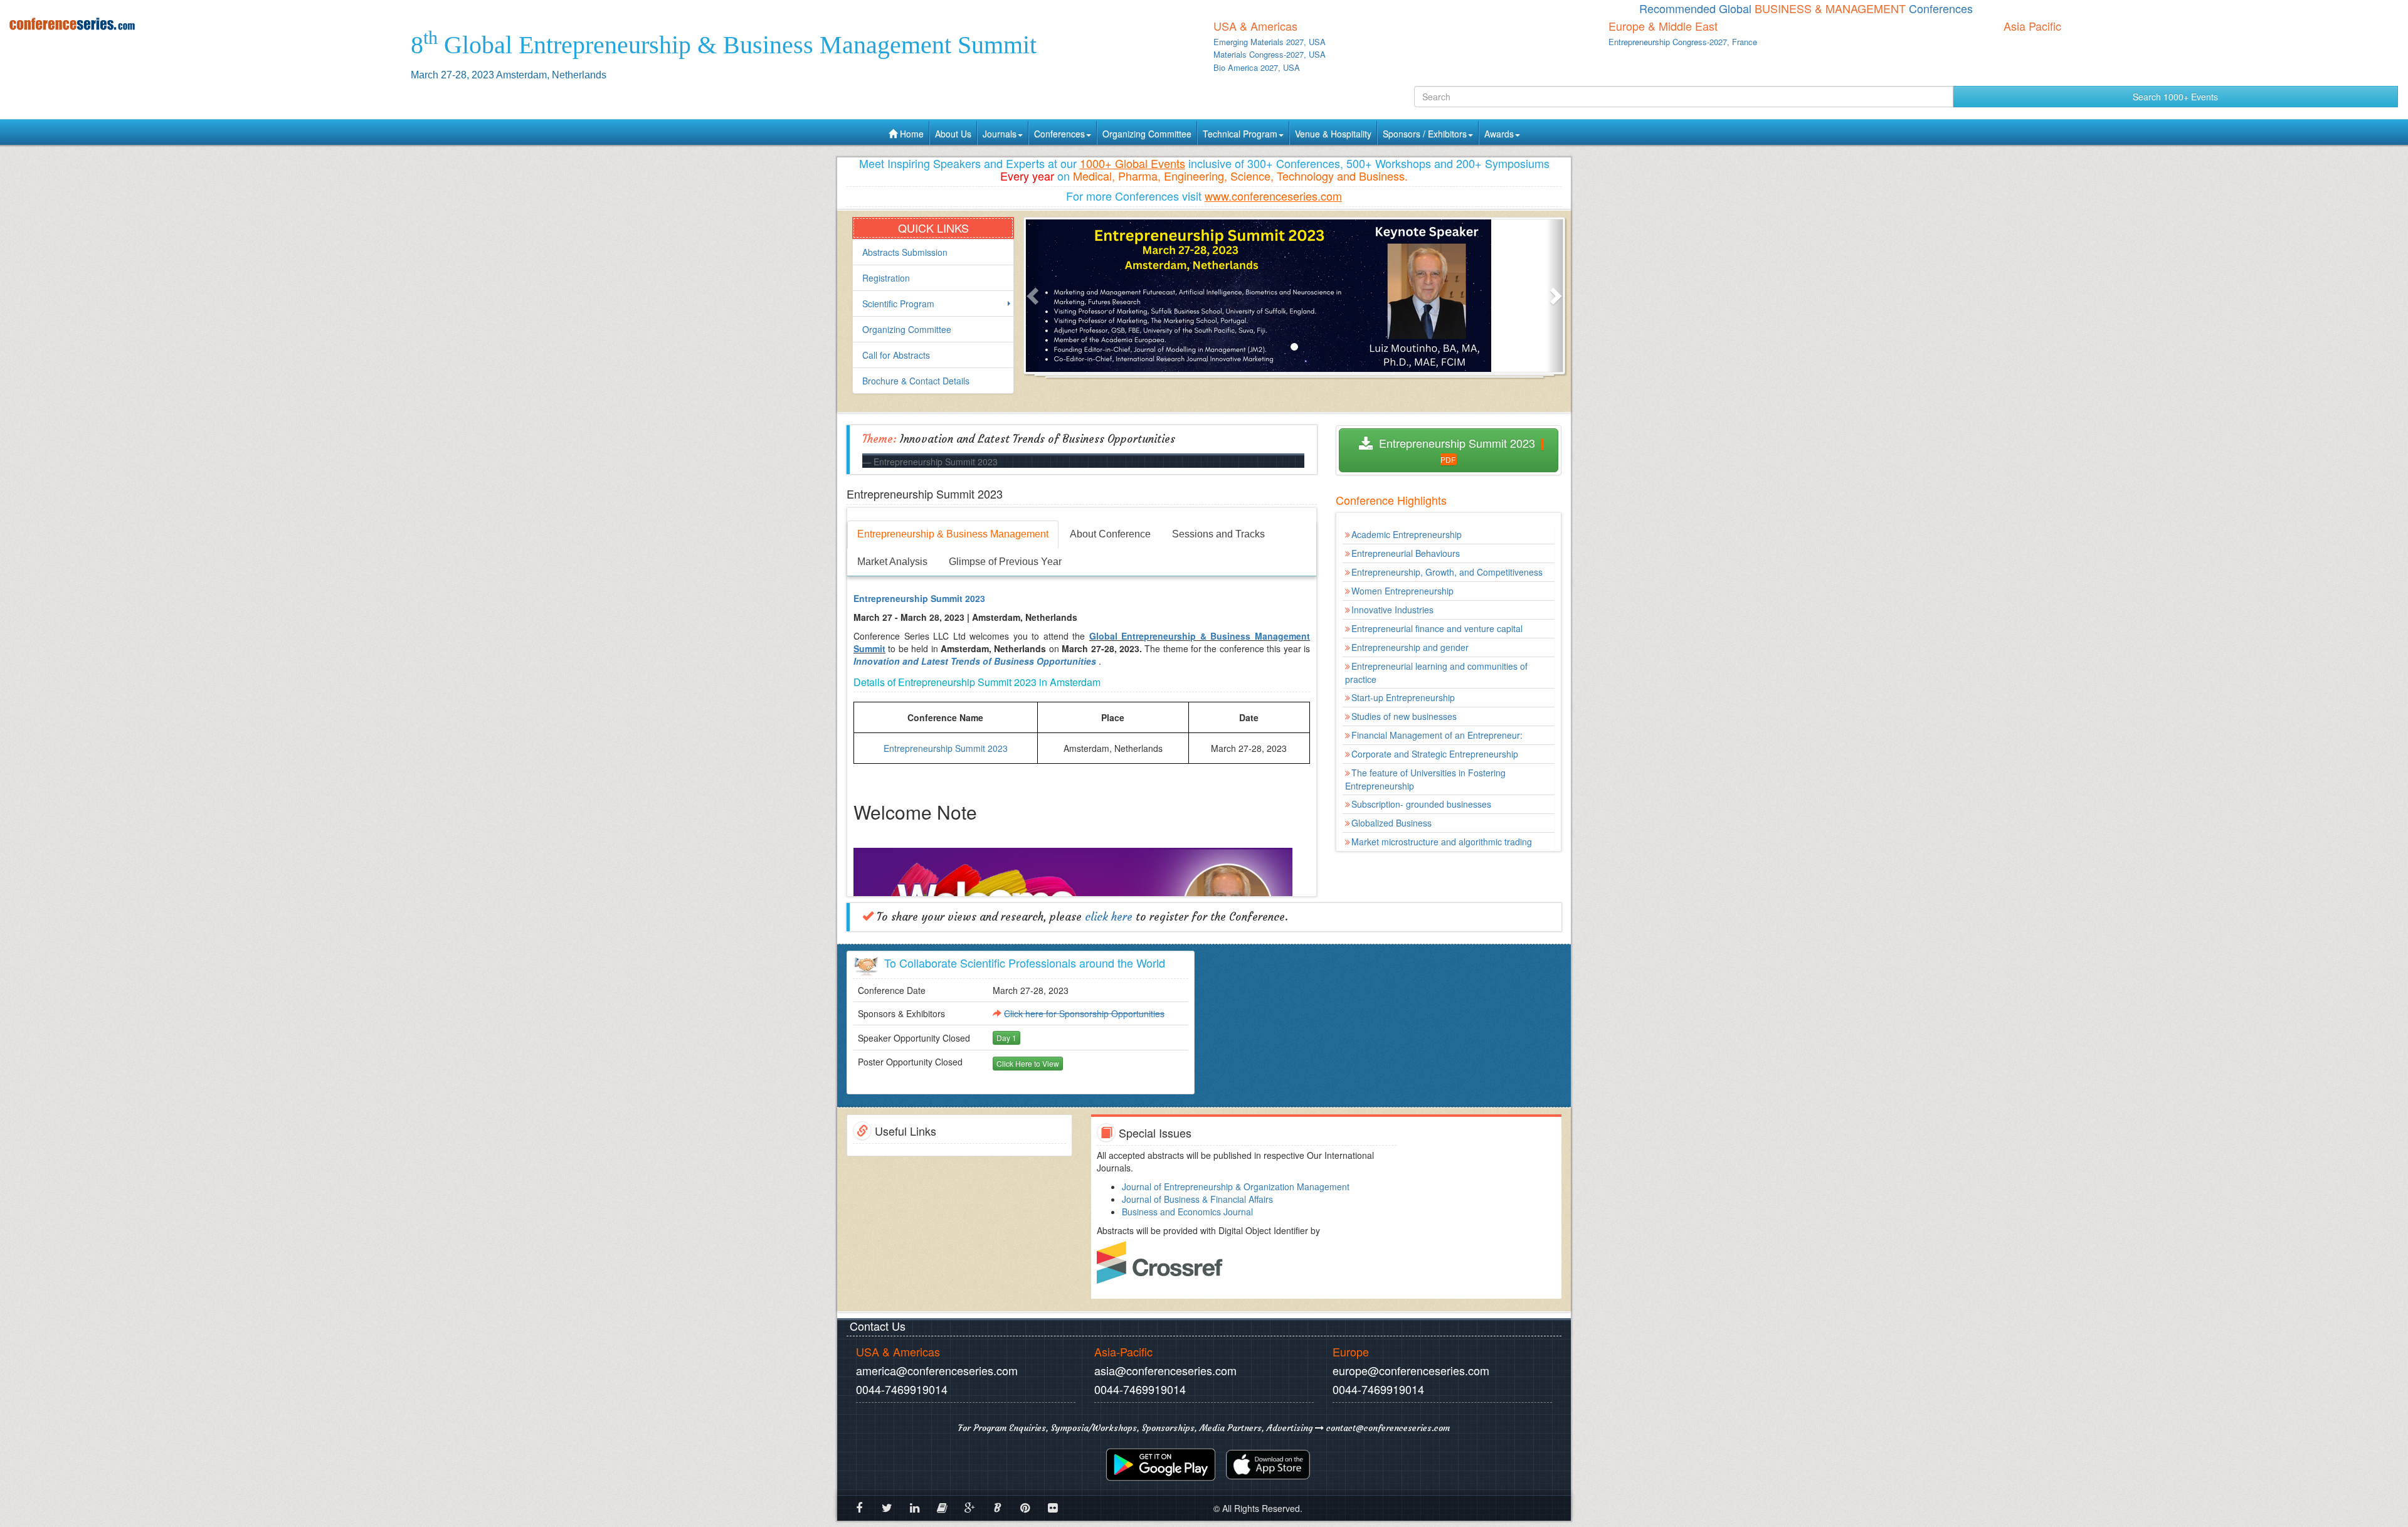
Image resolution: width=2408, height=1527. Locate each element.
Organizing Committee (1147, 134)
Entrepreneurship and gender (1410, 647)
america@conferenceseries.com (937, 1370)
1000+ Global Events (1133, 163)
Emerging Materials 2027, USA (1270, 42)
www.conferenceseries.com (1273, 196)
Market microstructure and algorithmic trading (1442, 842)
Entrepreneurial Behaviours (1406, 553)
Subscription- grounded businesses (1421, 804)
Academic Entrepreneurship (1407, 534)
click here (1109, 917)
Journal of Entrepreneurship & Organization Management (1236, 1186)
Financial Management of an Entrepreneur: (1437, 735)
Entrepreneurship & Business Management (953, 534)
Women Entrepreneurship (1402, 591)
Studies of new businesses (1404, 716)
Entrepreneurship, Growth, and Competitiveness (1447, 572)
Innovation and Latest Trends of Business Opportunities (975, 661)
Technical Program (1240, 134)
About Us (953, 134)
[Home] (201, 24)
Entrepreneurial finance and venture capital (1437, 628)
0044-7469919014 (902, 1389)
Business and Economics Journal (1187, 1212)
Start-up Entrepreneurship (1403, 697)
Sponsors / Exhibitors (1425, 134)
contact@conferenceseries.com (1387, 1428)
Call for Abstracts (896, 355)
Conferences (1059, 134)
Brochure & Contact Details (916, 381)
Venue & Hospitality (1333, 134)
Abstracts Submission (905, 252)
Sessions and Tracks (1218, 534)
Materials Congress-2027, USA (1270, 54)
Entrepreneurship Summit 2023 (1455, 443)
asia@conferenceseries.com (1165, 1370)
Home (911, 134)
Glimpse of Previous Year (1005, 562)
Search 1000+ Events (2175, 97)
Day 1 (1006, 1038)
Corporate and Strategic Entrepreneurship (1435, 754)
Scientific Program (898, 304)
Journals (1000, 134)
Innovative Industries (1392, 610)
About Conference (1110, 534)
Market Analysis (892, 562)
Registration (886, 278)
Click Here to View (1028, 1063)
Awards (1499, 134)
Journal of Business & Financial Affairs (1197, 1199)
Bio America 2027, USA (1257, 67)
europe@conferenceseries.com (1411, 1370)
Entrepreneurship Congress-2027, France (1683, 42)
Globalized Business (1391, 823)
